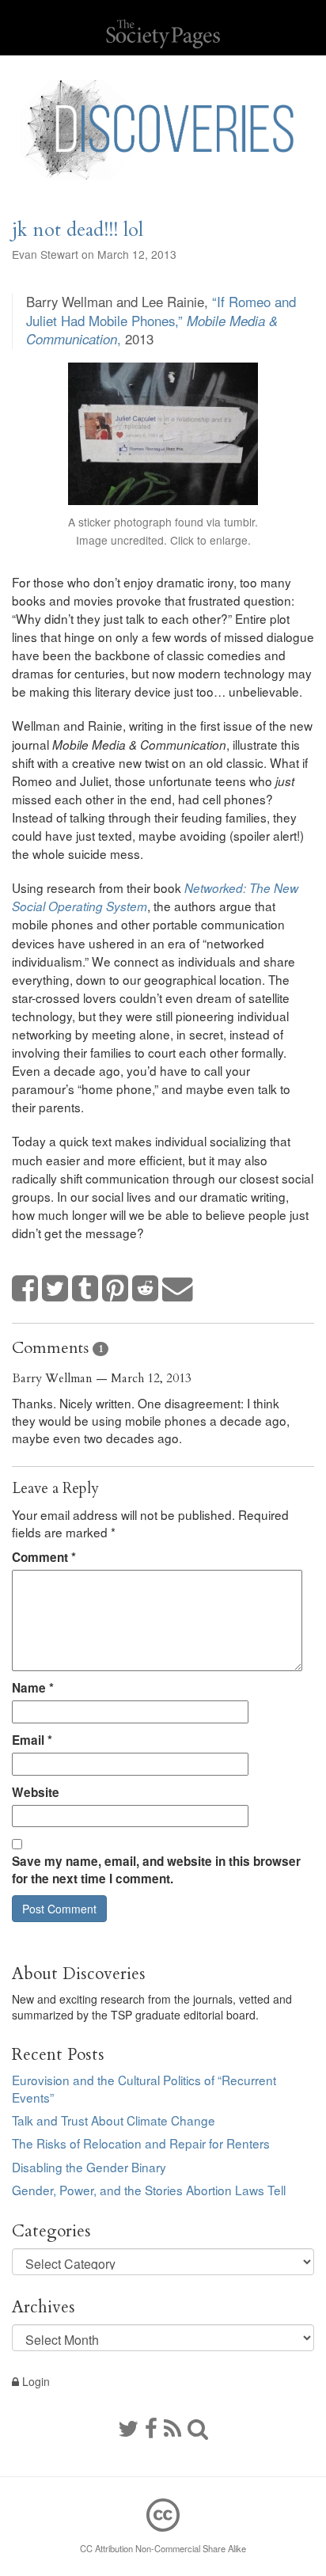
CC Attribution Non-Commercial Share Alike (163, 2548)
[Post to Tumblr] (85, 1289)
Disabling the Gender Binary (89, 2167)
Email (32, 1740)
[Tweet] (55, 1289)
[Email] (178, 1289)
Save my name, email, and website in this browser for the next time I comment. (156, 1870)
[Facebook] (151, 2427)
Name (33, 1688)
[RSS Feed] (172, 2427)
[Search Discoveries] (198, 2427)
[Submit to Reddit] (146, 1289)
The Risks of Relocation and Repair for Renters (141, 2143)
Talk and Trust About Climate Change (114, 2120)
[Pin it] (116, 1289)
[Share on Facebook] (25, 1289)
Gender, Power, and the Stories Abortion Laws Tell (149, 2190)
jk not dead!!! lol (78, 230)
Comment (44, 1557)
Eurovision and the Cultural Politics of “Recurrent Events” (144, 2088)
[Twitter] (128, 2427)
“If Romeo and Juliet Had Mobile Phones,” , (161, 320)
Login (34, 2381)
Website (36, 1792)
